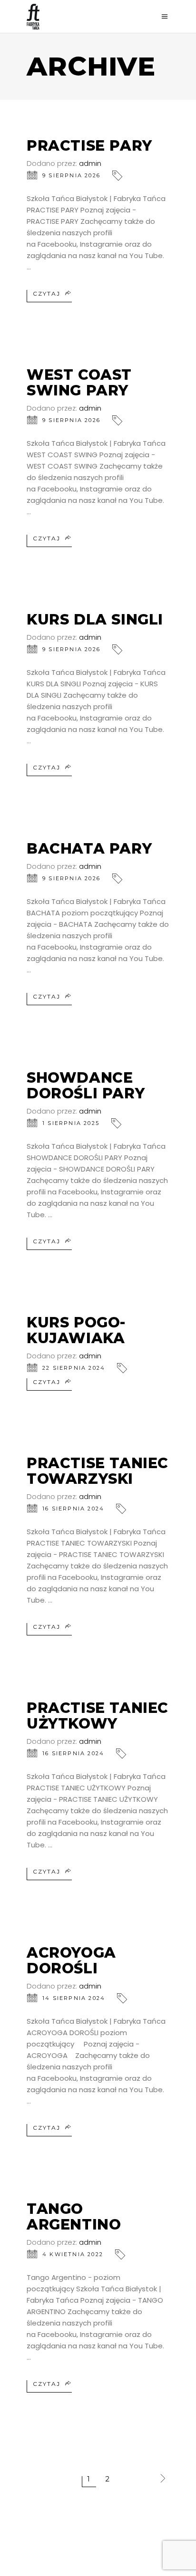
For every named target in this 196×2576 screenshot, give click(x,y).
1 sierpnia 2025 (71, 1123)
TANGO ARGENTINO (74, 2217)
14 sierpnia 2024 (74, 1998)
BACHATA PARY (89, 849)
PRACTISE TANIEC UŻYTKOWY (98, 1716)
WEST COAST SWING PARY (79, 383)
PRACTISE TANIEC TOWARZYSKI (98, 1471)
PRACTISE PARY (89, 146)
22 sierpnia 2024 (74, 1368)
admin (90, 163)
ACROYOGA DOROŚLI (71, 1961)
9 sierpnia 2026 (71, 175)
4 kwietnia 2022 (73, 2254)
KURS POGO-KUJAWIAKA (76, 1330)
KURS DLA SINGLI (95, 620)
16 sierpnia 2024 (73, 1509)
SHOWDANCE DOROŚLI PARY (86, 1086)
